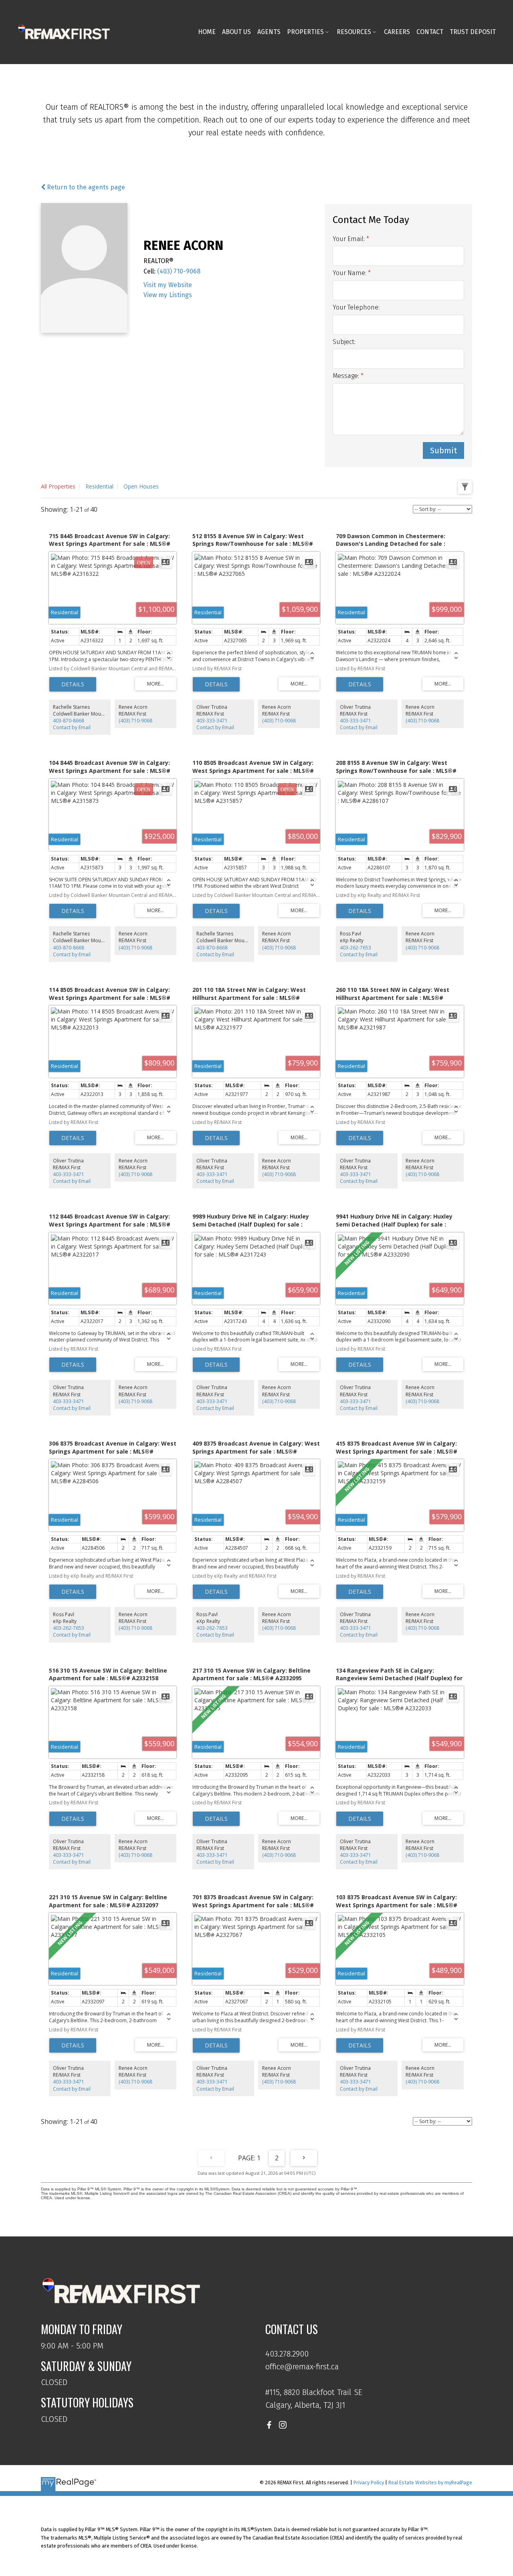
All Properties (58, 486)
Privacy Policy (369, 2482)
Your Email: (349, 239)
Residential (99, 486)
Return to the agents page (85, 187)
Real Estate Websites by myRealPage (430, 2482)
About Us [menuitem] (236, 32)
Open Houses (141, 486)
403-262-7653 (355, 948)
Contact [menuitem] (430, 32)
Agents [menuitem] (269, 32)
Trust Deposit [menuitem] (473, 32)
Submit (443, 450)
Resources (354, 32)
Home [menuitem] (207, 32)
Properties (305, 32)
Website (180, 285)
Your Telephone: (356, 307)
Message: (347, 376)
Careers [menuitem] (397, 32)
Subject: (344, 342)
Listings (181, 295)
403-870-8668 (69, 721)
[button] (269, 2425)
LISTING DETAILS (73, 684)
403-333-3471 (212, 721)
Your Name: (350, 273)
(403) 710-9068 (179, 271)
